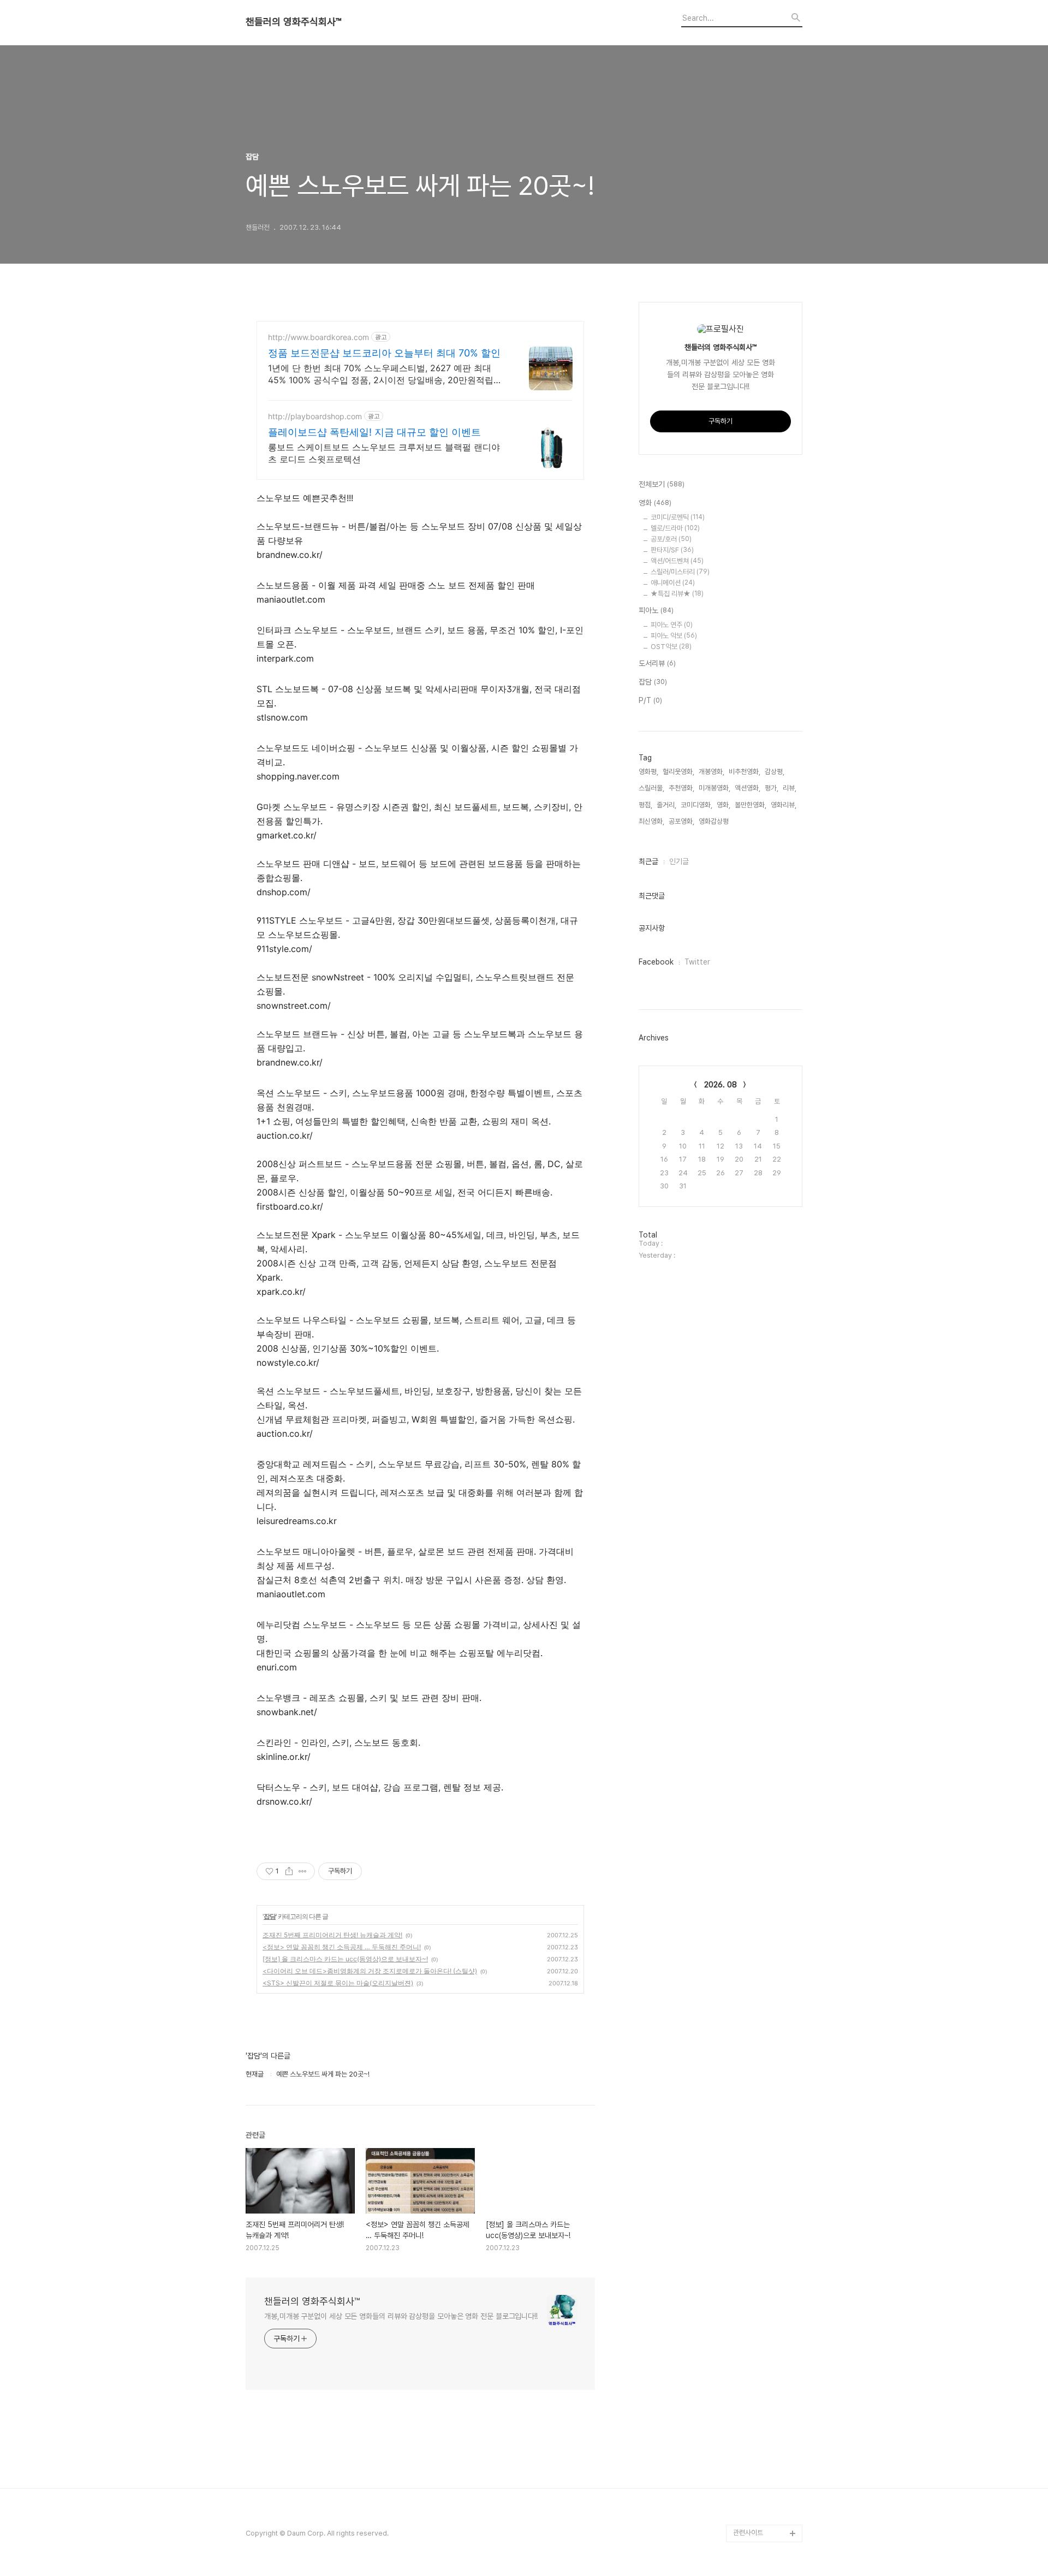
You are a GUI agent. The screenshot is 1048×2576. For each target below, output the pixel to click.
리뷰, (790, 788)
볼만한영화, (751, 805)
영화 (655, 503)
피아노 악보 (674, 636)
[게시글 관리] (303, 1871)
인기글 (679, 861)
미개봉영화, (714, 788)
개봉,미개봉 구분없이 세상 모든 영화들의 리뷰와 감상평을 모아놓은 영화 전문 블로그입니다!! (401, 2316)
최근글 (648, 861)
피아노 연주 (672, 625)
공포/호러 (671, 539)
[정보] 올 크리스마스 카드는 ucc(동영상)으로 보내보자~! (345, 1959)
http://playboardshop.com (315, 416)
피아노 (656, 610)
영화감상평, (714, 821)
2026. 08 (720, 1085)
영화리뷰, (784, 805)
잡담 (270, 1916)
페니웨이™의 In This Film (762, 2507)
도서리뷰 (657, 663)
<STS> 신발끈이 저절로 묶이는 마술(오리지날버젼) (338, 1983)
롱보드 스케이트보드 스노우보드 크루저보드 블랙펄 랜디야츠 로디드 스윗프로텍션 (384, 453)
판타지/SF (672, 550)
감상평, (775, 772)
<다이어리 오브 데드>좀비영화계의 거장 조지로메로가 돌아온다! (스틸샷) (370, 1971)
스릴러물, (651, 788)
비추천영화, (745, 772)
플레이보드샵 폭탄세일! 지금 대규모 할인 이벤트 (374, 432)
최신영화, (651, 821)
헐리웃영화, (678, 772)
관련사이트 (748, 2533)
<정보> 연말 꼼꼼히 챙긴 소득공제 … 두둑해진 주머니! (342, 1947)
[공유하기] (289, 1871)
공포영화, (681, 821)
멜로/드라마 (675, 528)
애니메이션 (673, 583)
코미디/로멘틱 (678, 517)
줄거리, (666, 805)
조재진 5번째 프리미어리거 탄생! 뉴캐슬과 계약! (332, 1935)
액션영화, (748, 788)
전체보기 (662, 484)
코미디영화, (696, 805)
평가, (772, 788)
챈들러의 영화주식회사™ (293, 22)
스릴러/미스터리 (680, 572)
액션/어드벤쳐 (677, 561)
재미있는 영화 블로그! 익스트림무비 (767, 2472)
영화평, (648, 772)
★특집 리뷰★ (677, 594)
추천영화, (681, 788)
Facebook (656, 962)
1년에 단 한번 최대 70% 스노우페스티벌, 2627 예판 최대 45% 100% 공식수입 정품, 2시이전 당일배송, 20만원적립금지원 (385, 374)
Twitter (697, 962)
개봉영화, (711, 772)
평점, (645, 805)
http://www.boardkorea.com (318, 337)
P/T (650, 700)
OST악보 (671, 647)
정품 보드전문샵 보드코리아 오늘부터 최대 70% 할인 (384, 353)
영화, (724, 805)
